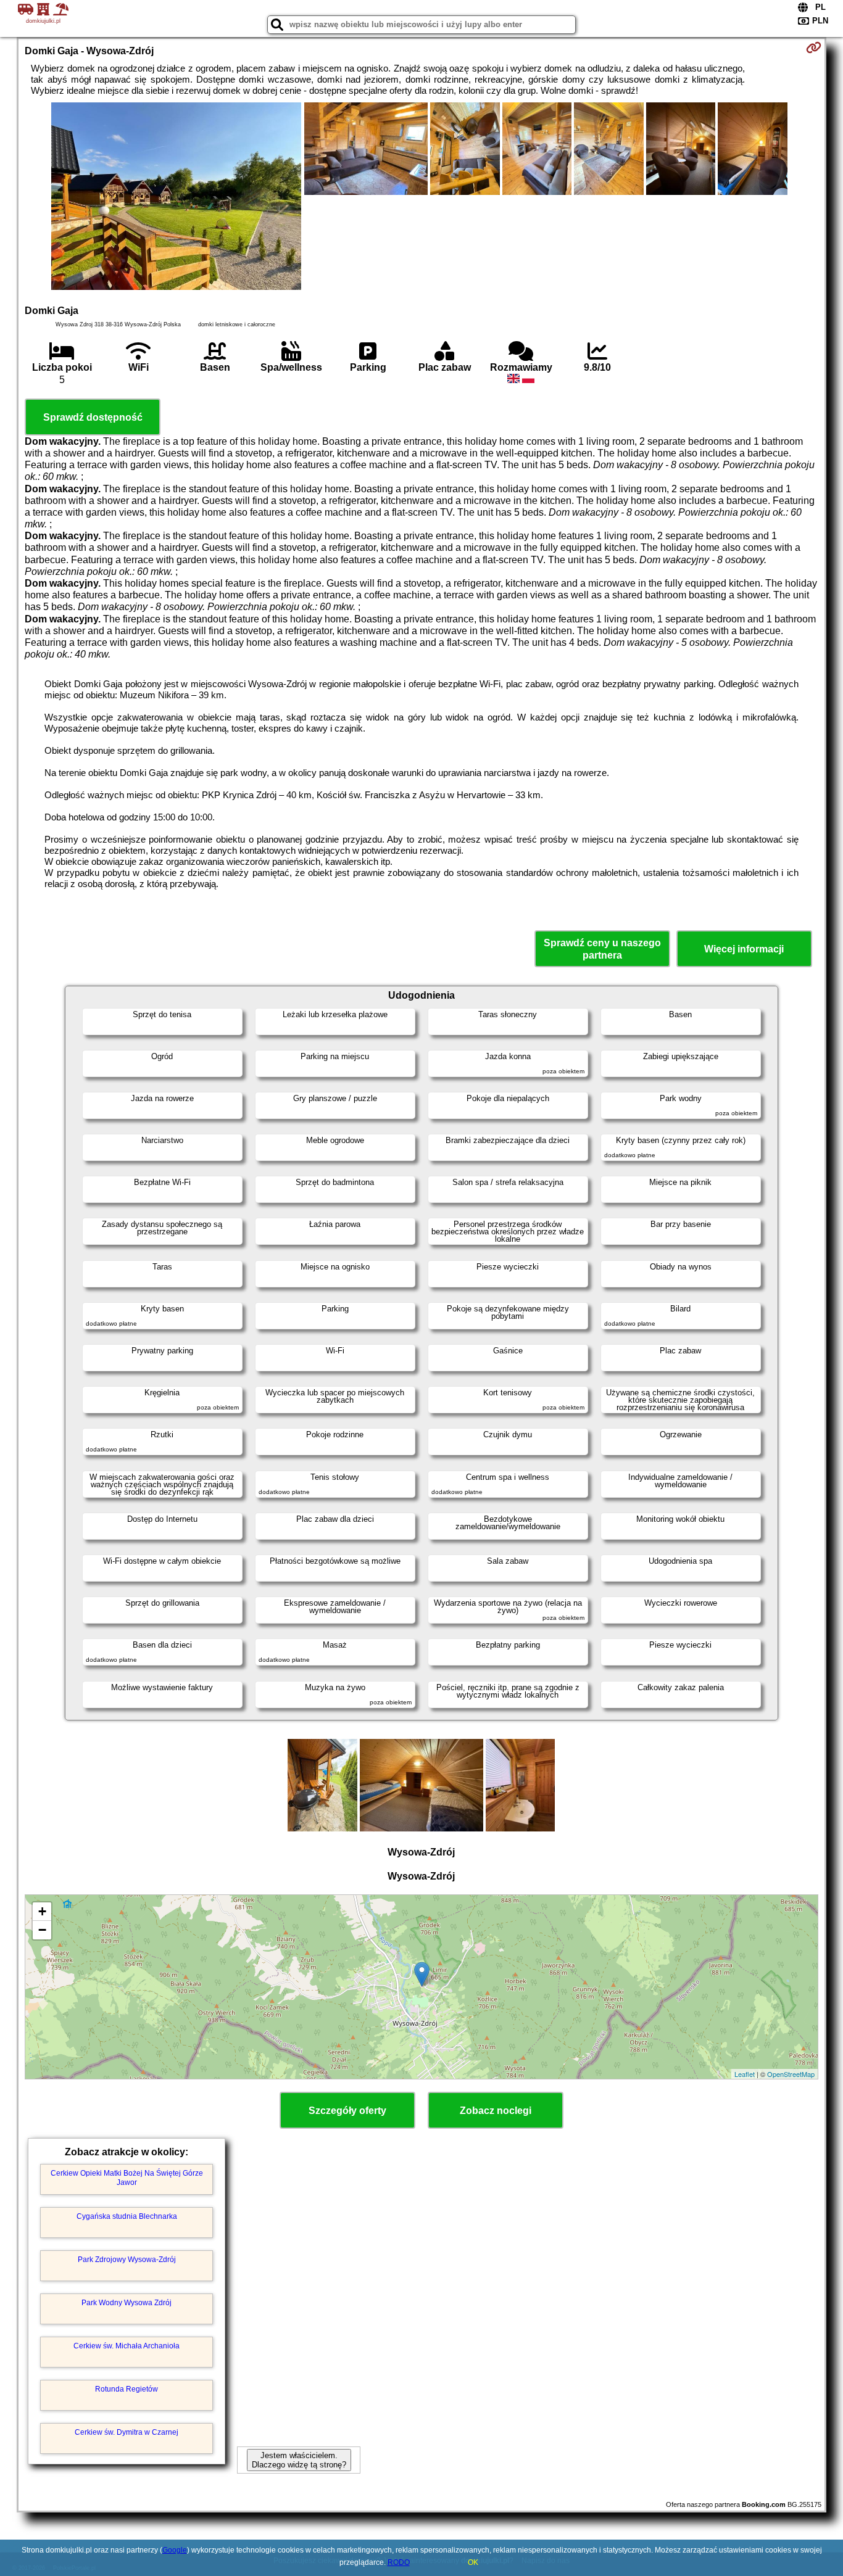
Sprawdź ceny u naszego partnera (602, 949)
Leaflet (745, 2074)
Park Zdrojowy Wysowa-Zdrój (127, 2260)
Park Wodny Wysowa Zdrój (127, 2303)
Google (175, 2550)
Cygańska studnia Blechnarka (127, 2216)
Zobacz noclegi (496, 2111)
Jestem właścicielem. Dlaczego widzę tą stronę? (299, 2460)
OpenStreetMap (791, 2074)
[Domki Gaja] (176, 197)
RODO (399, 2562)
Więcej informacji (744, 949)
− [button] (42, 1930)
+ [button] (42, 1911)
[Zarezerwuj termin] (814, 47)
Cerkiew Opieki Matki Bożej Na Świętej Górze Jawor (127, 2178)
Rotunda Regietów (127, 2389)
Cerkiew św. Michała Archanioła (127, 2346)
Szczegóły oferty (347, 2111)
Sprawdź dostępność (93, 417)
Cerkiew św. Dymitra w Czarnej (127, 2432)
